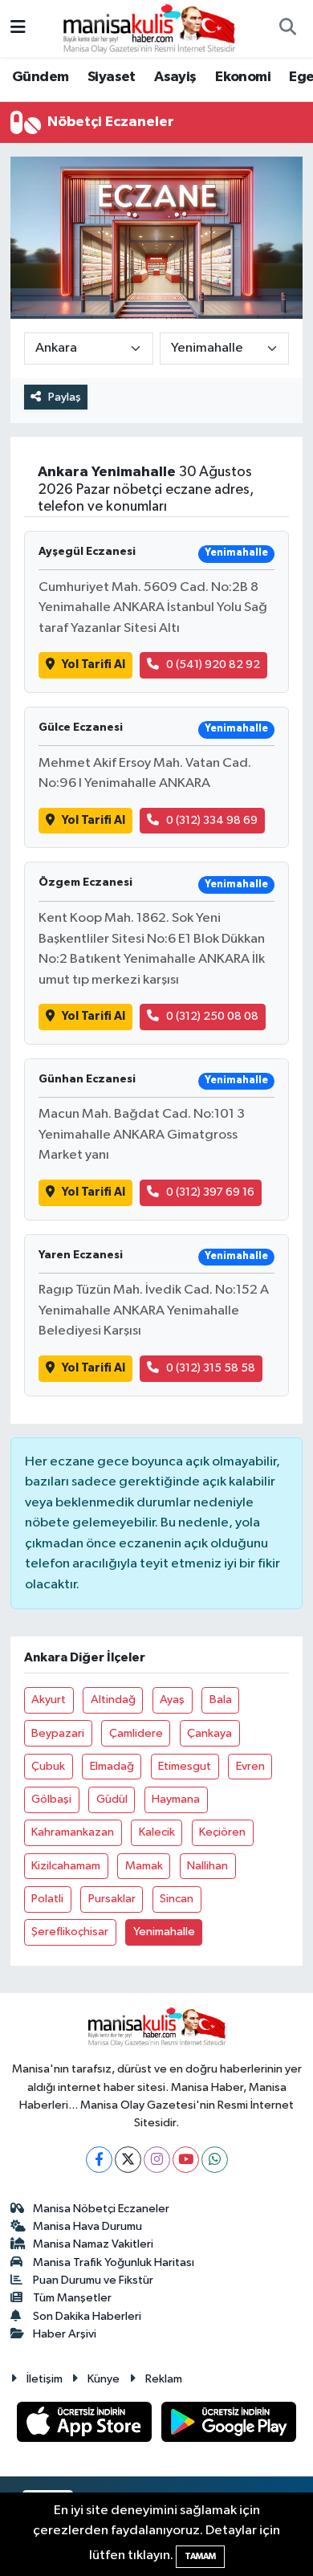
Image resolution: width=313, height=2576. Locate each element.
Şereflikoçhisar (70, 1932)
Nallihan (207, 1866)
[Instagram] (157, 2160)
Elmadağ (112, 1766)
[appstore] (86, 2425)
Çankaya (209, 1733)
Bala (221, 1700)
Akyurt (49, 1700)
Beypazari (58, 1733)
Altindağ (113, 1700)
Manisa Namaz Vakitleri (93, 2244)
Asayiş (175, 77)
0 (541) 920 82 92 (213, 664)
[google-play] (229, 2425)
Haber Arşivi (65, 2334)
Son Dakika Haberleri (87, 2316)
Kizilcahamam (66, 1866)
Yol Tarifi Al (93, 664)
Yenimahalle (164, 1932)
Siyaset (112, 77)
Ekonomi (243, 77)
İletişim (45, 2379)
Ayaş (172, 1700)
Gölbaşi (51, 1799)
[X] (128, 2160)
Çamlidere (136, 1733)
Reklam (164, 2379)
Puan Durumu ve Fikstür (93, 2280)
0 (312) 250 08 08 (212, 1016)
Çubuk (48, 1766)
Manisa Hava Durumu (87, 2226)
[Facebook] (99, 2160)
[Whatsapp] (215, 2160)
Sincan (177, 1899)
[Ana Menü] (18, 29)
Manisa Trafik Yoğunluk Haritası (114, 2262)
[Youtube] (186, 2160)
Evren (250, 1766)
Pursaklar (112, 1899)
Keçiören (222, 1832)
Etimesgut (185, 1766)
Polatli (47, 1899)
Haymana (176, 1799)
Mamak (144, 1866)
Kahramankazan (73, 1832)
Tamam (200, 2556)
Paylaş (65, 397)
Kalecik (157, 1832)
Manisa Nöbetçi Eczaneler (101, 2209)
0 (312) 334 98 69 (212, 820)
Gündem (40, 77)
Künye (104, 2379)
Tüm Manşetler (72, 2298)
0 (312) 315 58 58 (211, 1368)
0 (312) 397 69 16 (210, 1192)
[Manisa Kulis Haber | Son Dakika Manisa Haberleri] (149, 28)
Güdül (112, 1799)
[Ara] (287, 29)
